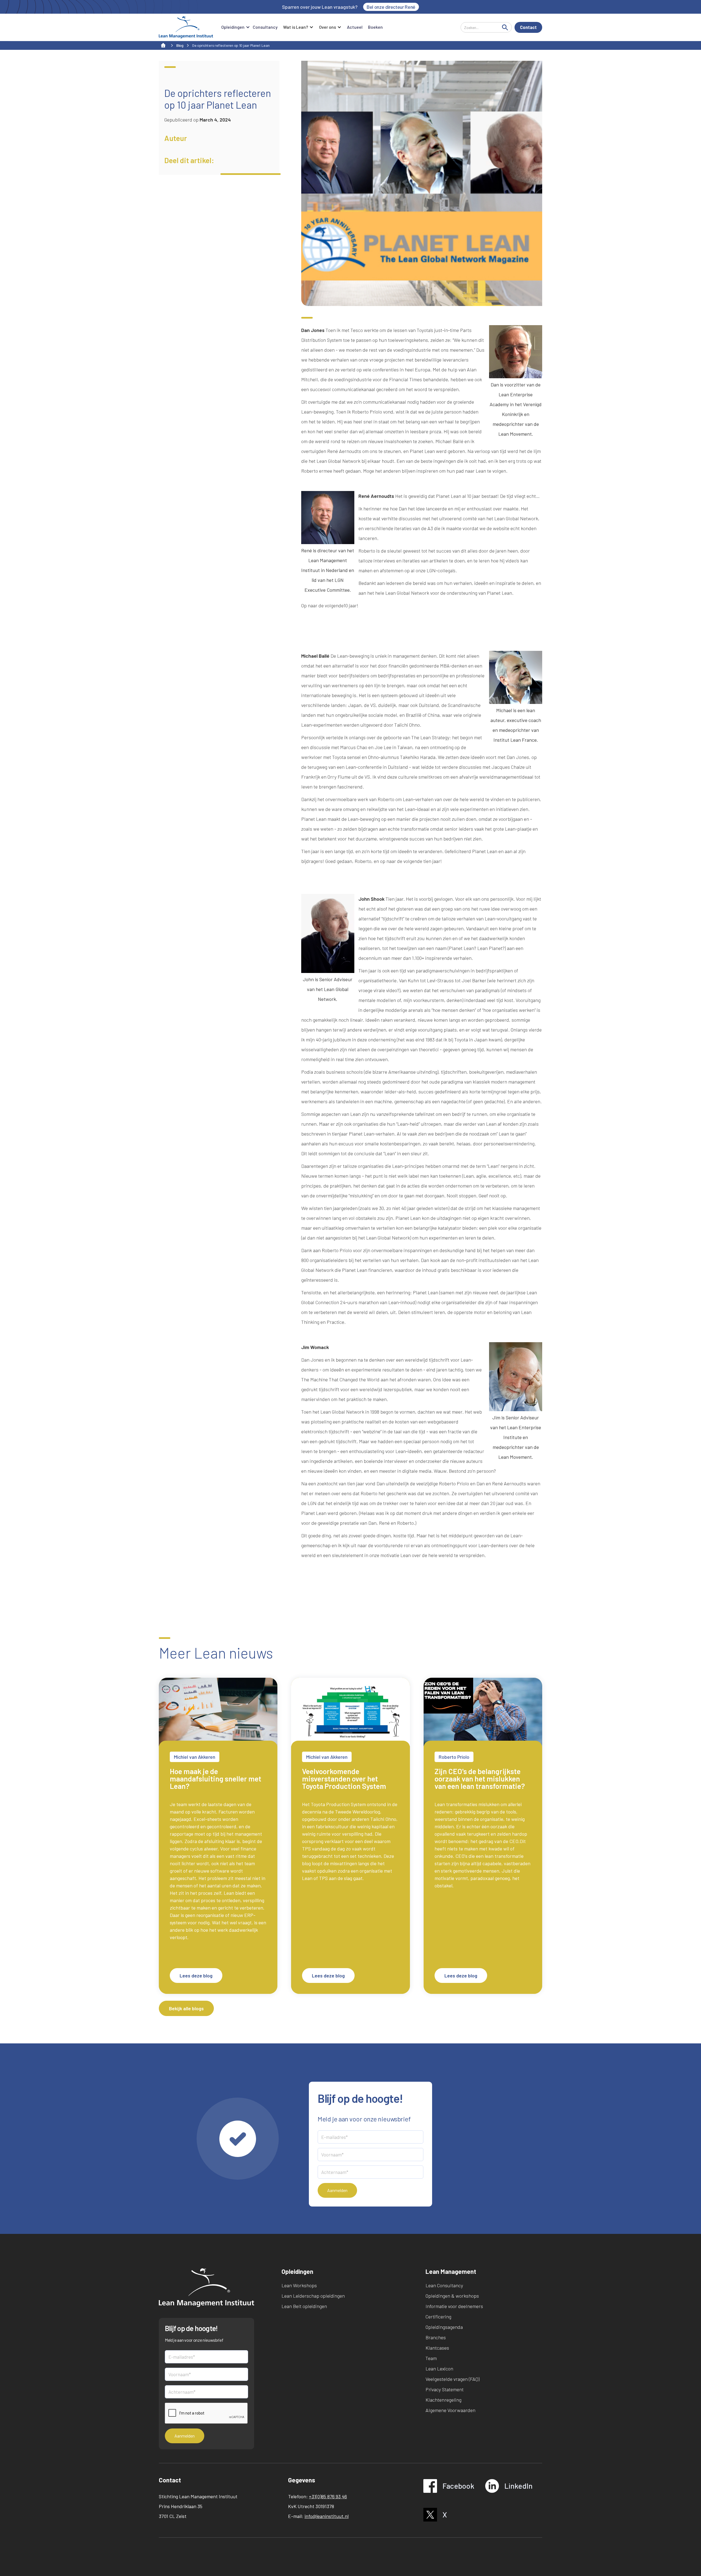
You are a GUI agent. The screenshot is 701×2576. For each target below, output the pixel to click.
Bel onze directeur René (391, 7)
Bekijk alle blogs (186, 2008)
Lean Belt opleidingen (304, 2306)
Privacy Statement (445, 2389)
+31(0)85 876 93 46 (328, 2496)
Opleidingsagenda (444, 2327)
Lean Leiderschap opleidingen (313, 2296)
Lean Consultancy (444, 2285)
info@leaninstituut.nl (327, 2516)
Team (431, 2358)
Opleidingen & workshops (452, 2296)
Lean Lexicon (439, 2369)
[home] (186, 27)
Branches (436, 2337)
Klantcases (437, 2348)
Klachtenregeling (443, 2400)
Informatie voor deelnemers (454, 2306)
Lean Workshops (299, 2285)
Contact (528, 27)
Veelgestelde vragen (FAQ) (453, 2379)
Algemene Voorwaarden (450, 2410)
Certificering (438, 2317)
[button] (234, 27)
